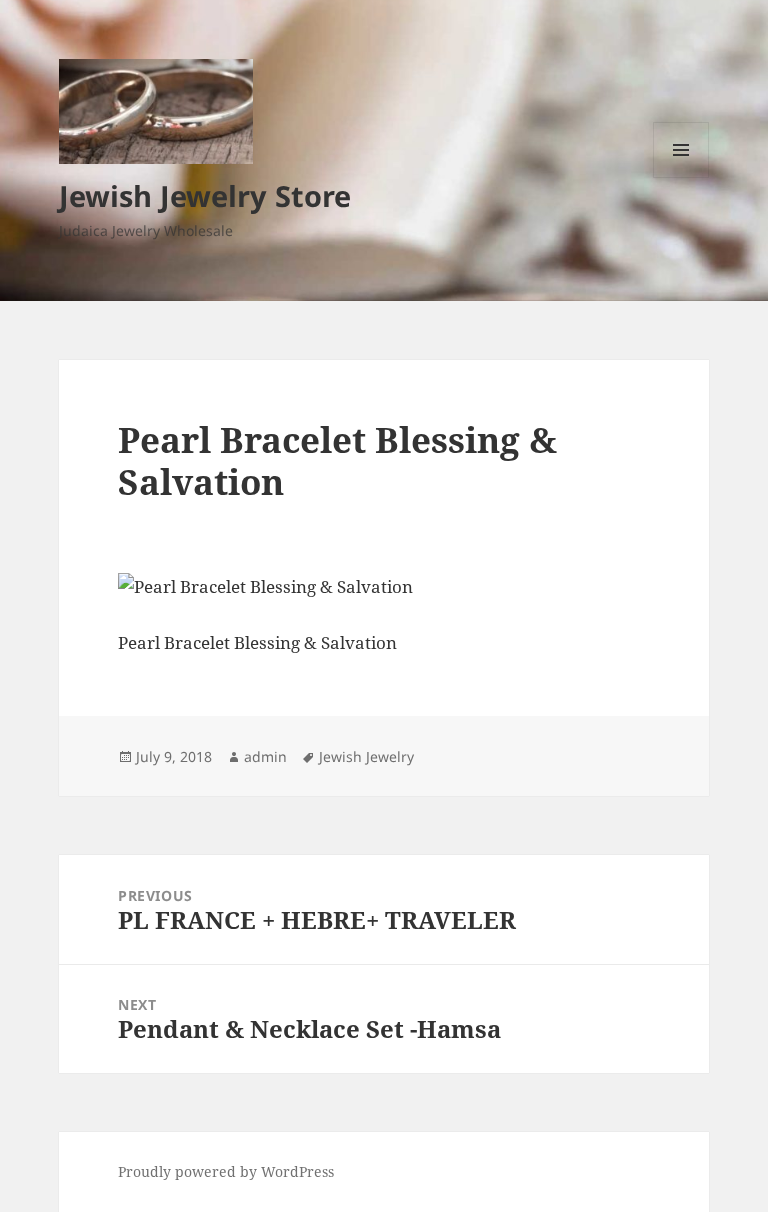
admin (265, 756)
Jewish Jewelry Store (205, 195)
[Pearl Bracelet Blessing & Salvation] (384, 587)
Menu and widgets (681, 177)
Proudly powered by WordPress (226, 1171)
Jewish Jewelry (366, 756)
